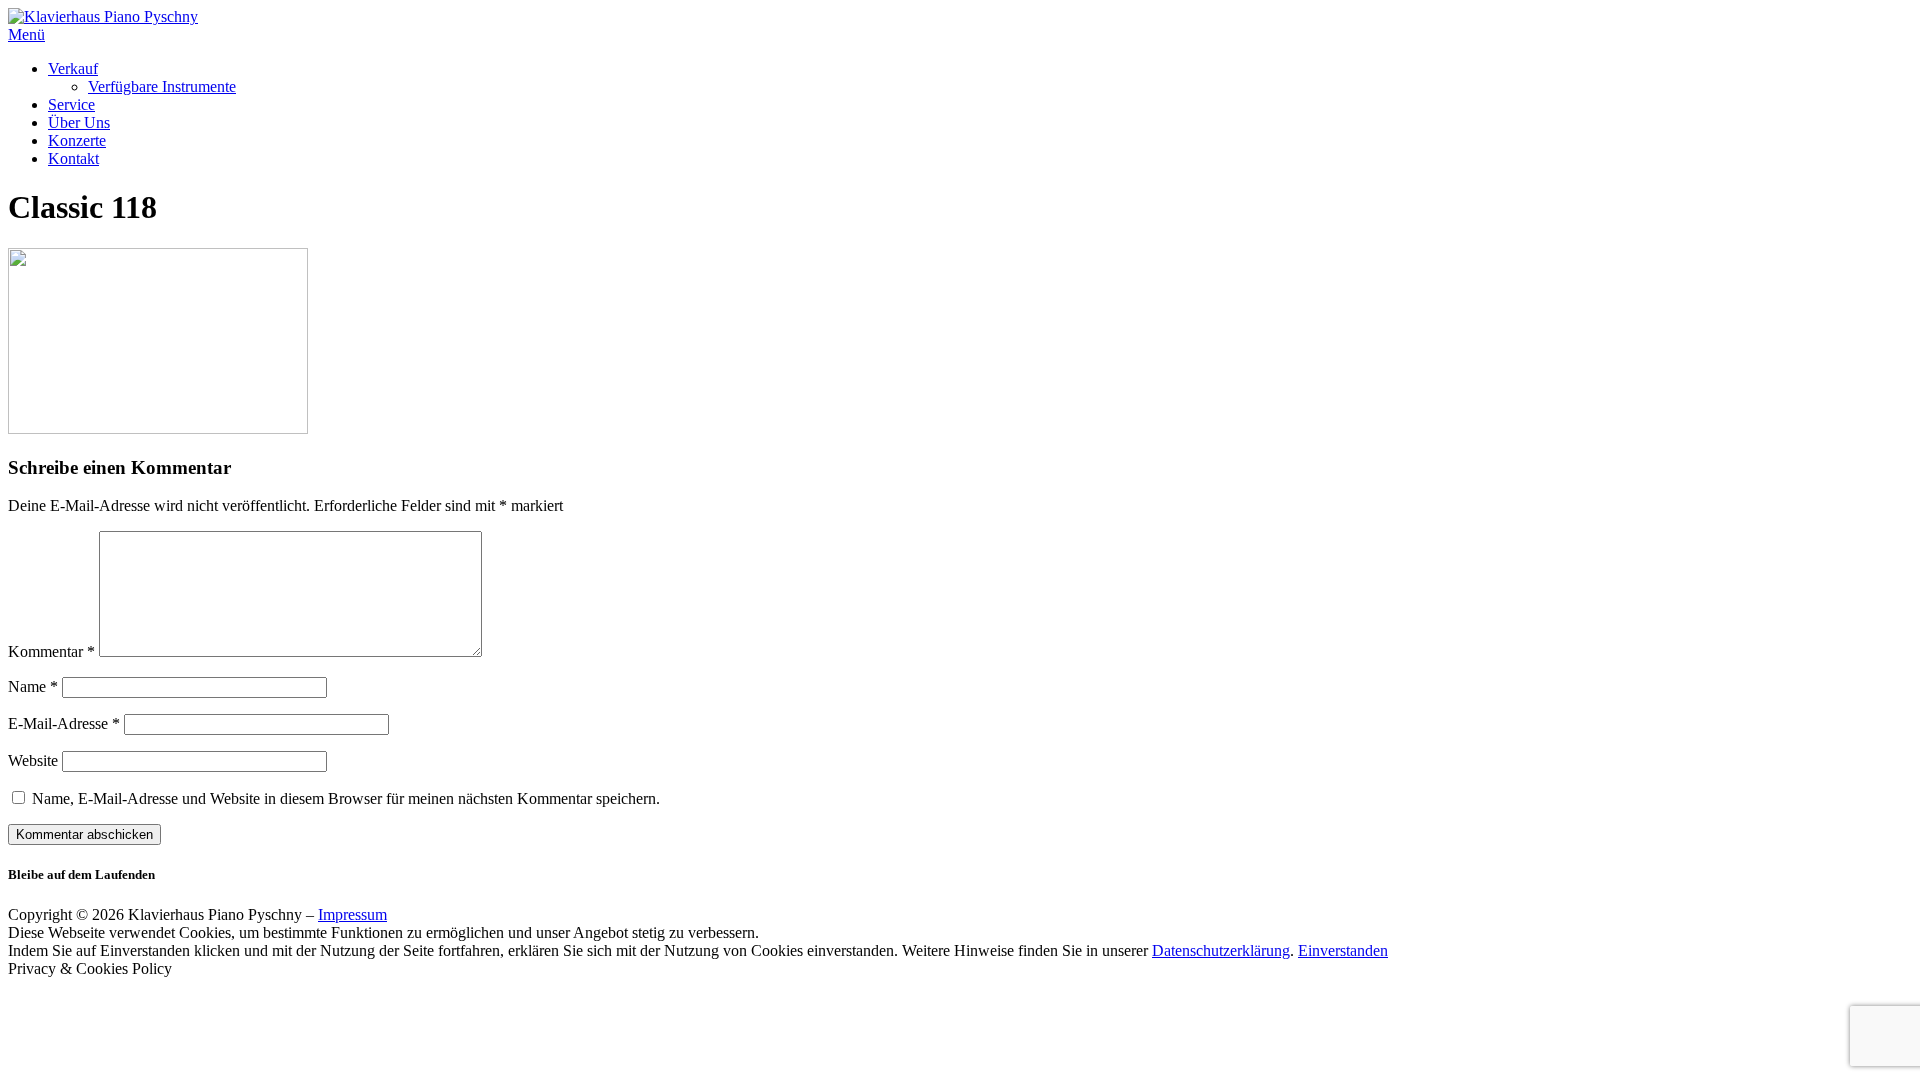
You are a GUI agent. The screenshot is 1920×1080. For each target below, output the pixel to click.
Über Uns (79, 122)
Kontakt (73, 158)
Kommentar (51, 651)
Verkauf (73, 68)
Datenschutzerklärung (1221, 950)
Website (33, 760)
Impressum (352, 914)
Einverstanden (1343, 950)
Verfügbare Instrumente (162, 86)
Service (71, 104)
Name (33, 686)
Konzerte (77, 140)
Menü (26, 34)
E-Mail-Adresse (64, 723)
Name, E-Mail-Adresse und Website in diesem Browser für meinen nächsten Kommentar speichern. (346, 798)
